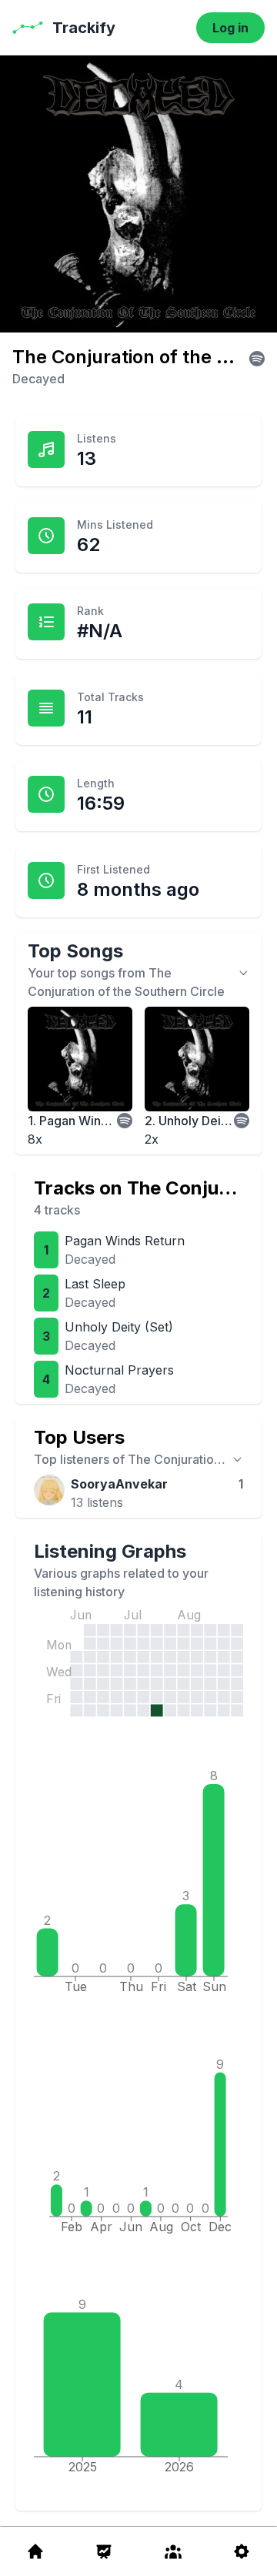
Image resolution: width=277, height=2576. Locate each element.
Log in (230, 28)
